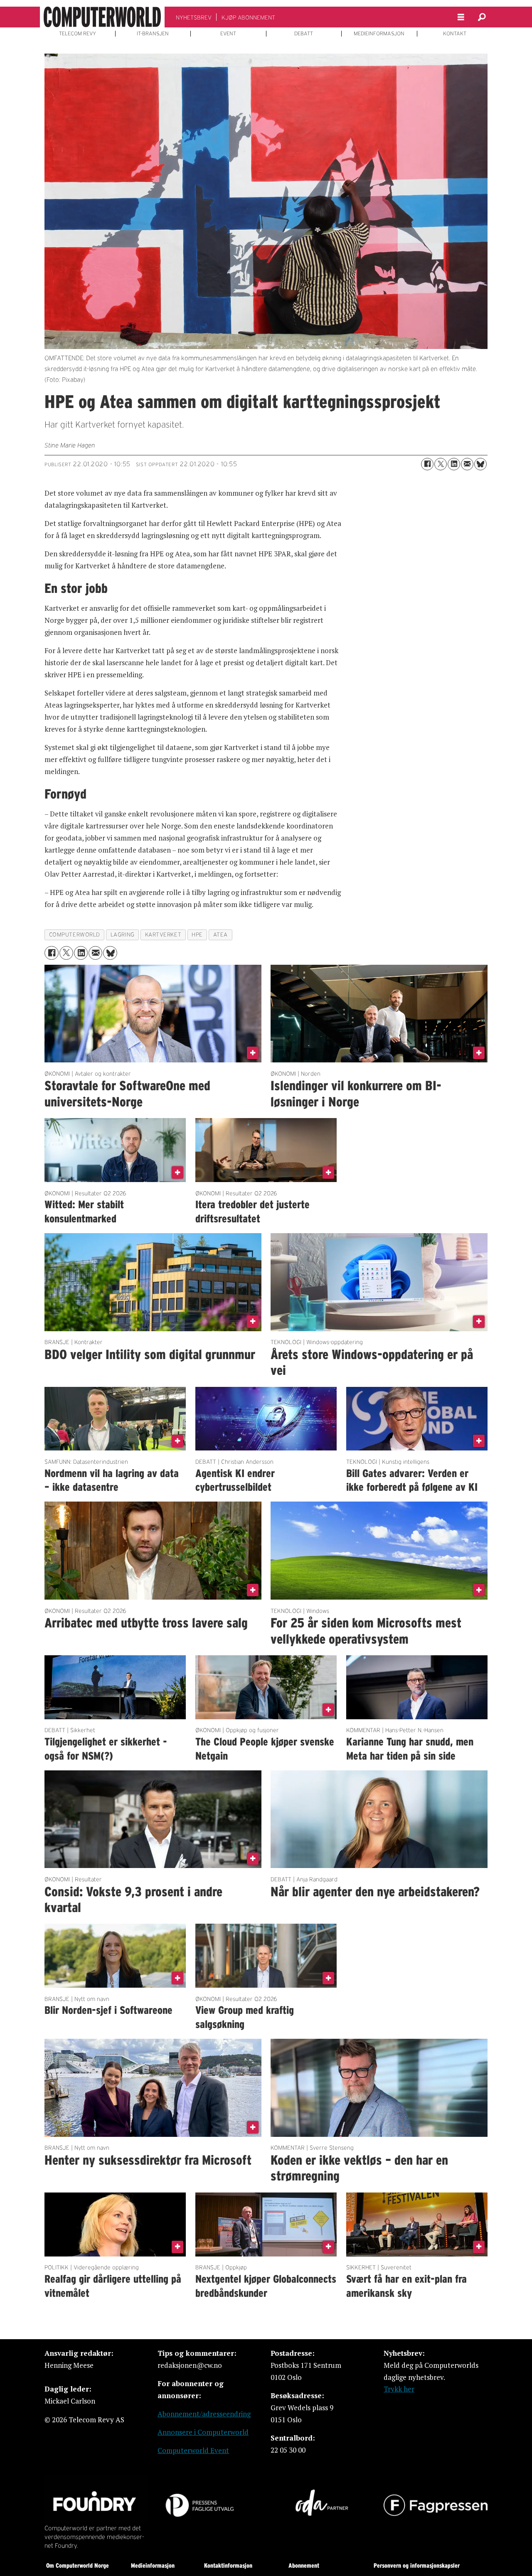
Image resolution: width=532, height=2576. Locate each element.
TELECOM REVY (78, 34)
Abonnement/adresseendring (204, 2414)
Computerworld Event (193, 2450)
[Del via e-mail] (467, 464)
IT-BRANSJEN (153, 34)
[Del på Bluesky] (480, 464)
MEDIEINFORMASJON (379, 34)
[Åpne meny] (461, 17)
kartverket (163, 935)
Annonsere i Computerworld (203, 2432)
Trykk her (399, 2389)
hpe (197, 935)
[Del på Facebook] (427, 464)
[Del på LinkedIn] (454, 464)
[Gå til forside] (102, 17)
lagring (123, 935)
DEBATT (304, 34)
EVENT (228, 34)
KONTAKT (455, 34)
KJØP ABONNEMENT (248, 17)
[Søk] (482, 17)
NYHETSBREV (194, 17)
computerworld (75, 935)
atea (220, 935)
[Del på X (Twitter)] (441, 464)
